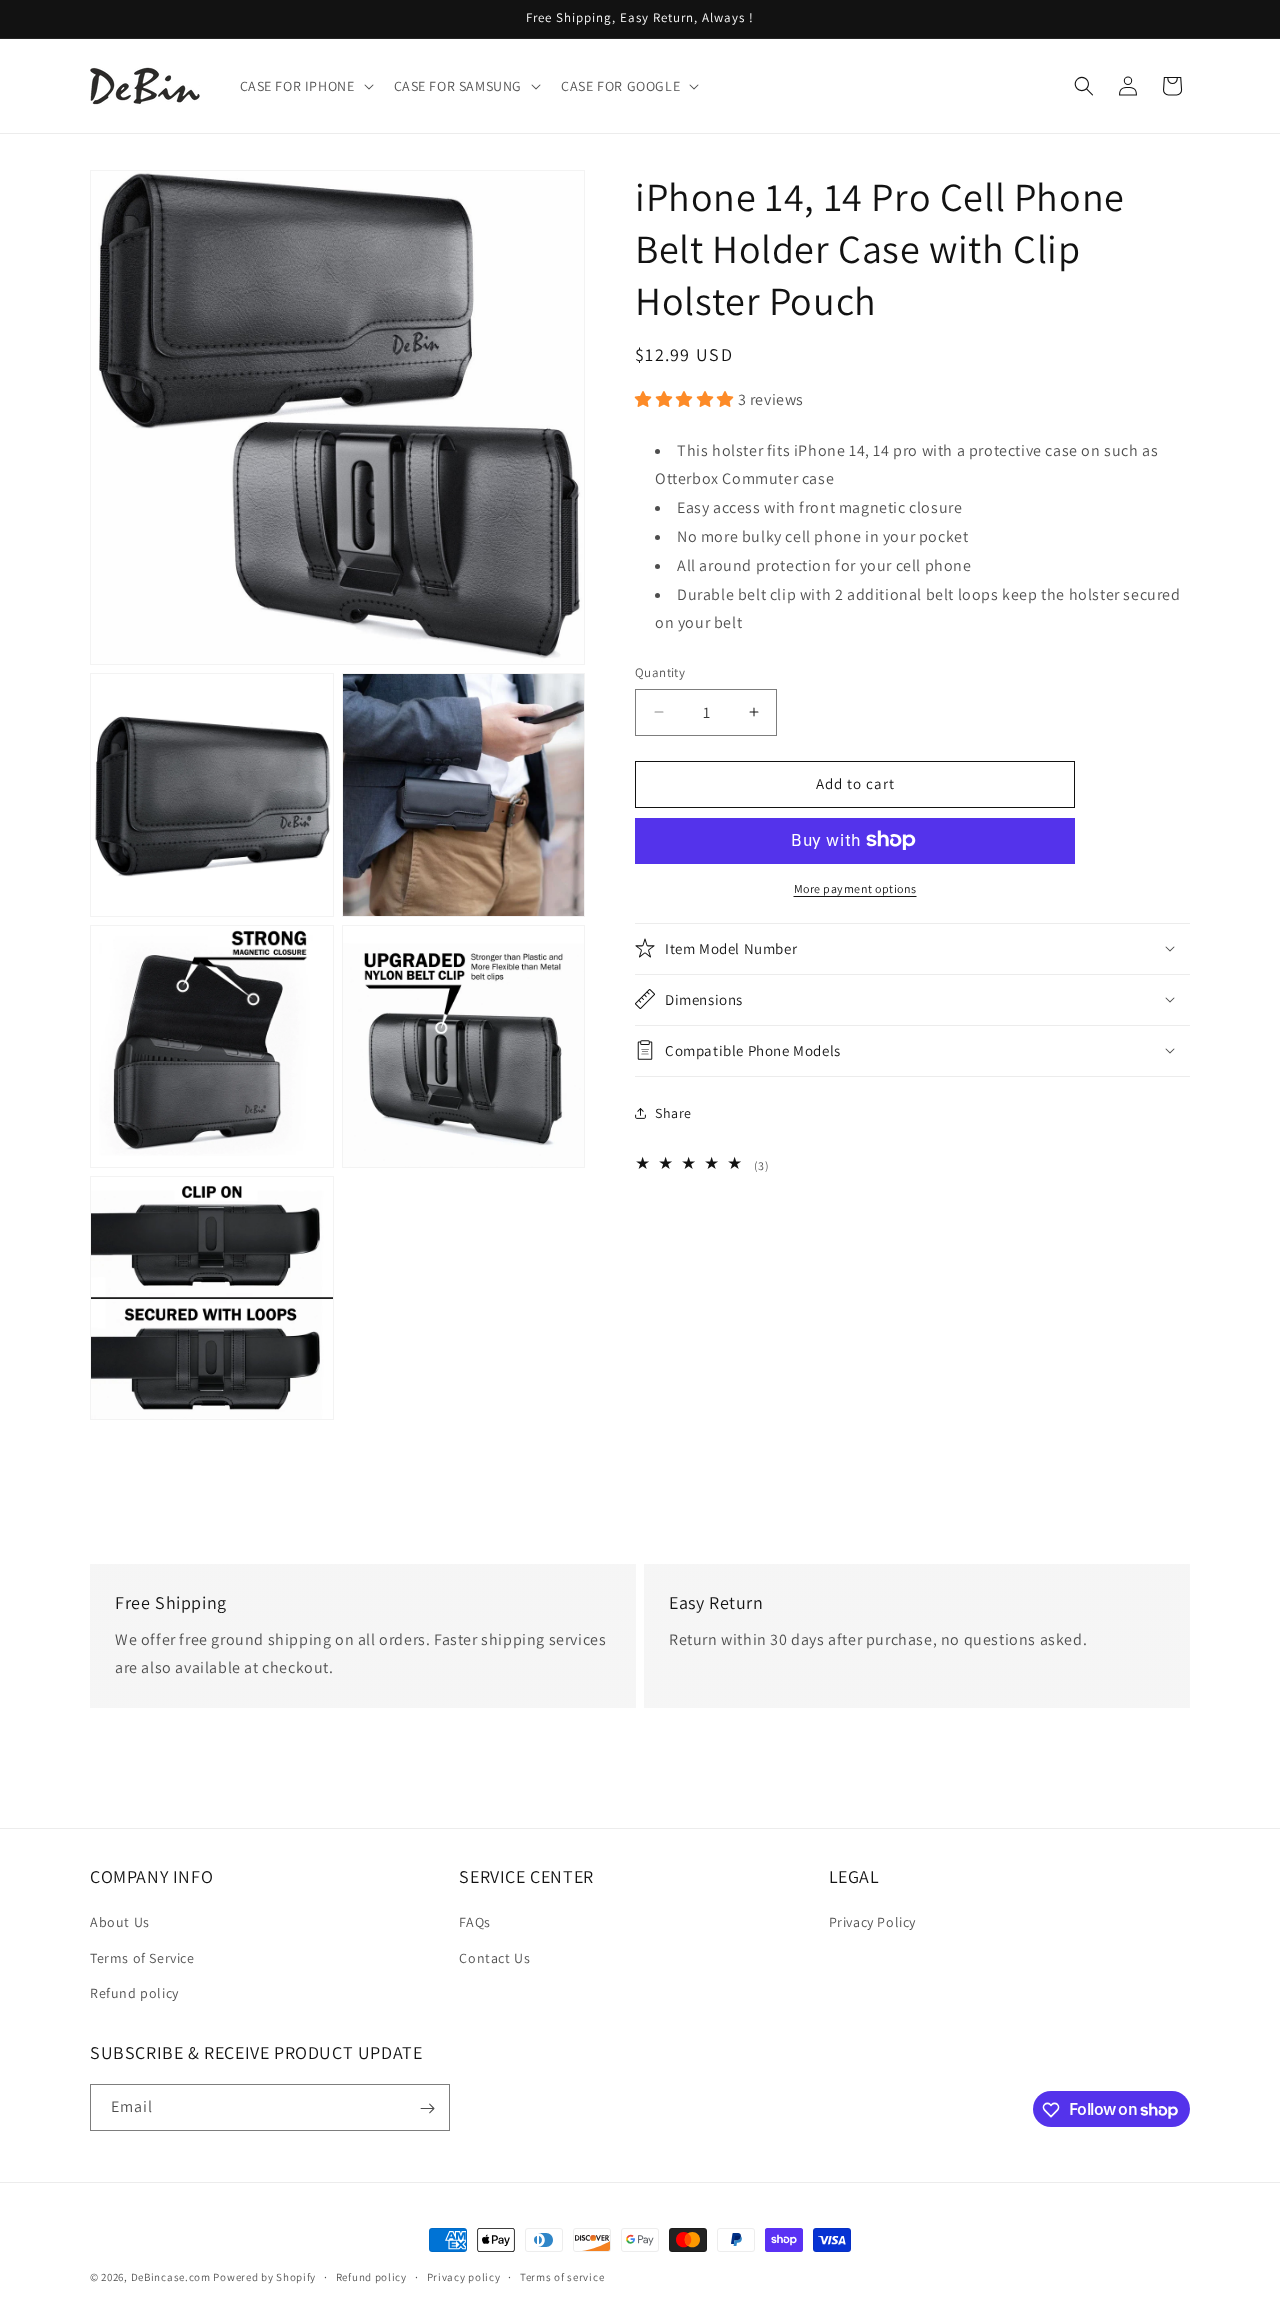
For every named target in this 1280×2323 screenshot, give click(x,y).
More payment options (855, 887)
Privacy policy (464, 2276)
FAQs (474, 1923)
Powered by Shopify (264, 2277)
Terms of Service (142, 1958)
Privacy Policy (872, 1923)
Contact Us (494, 1958)
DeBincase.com (171, 2277)
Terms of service (562, 2276)
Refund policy (134, 1993)
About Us (120, 1923)
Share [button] (673, 1113)
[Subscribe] (427, 2108)
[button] (305, 86)
